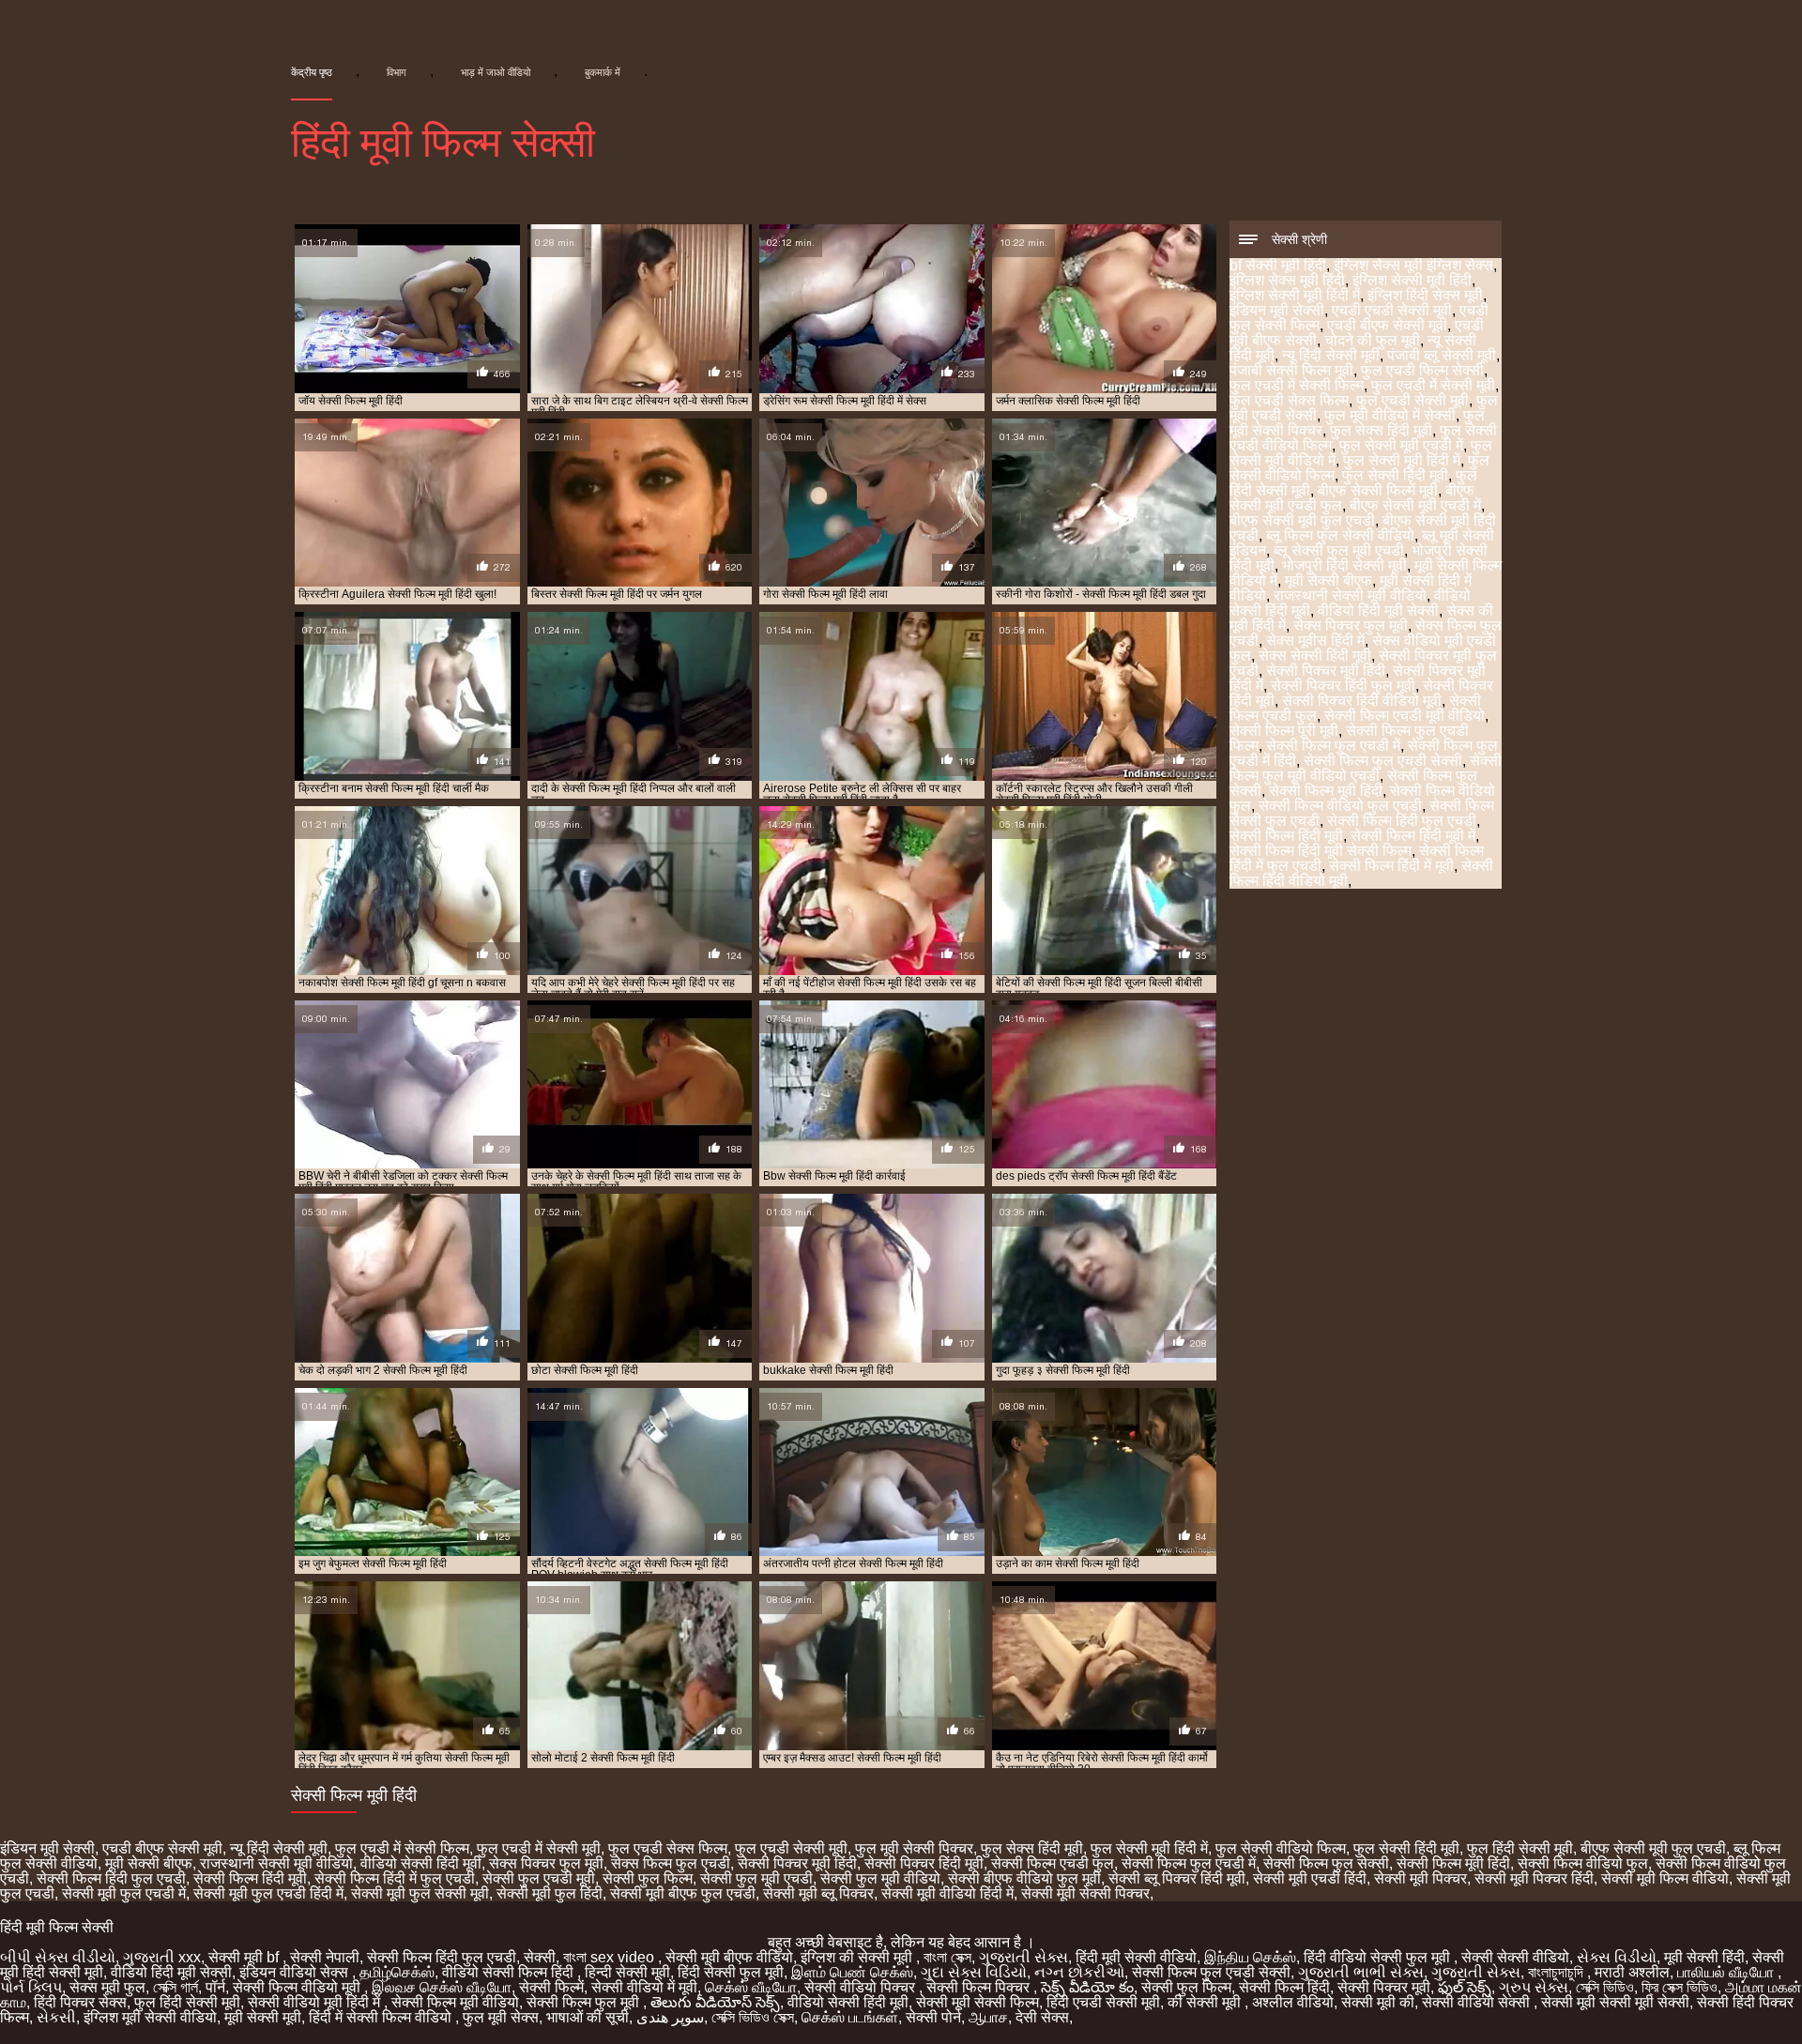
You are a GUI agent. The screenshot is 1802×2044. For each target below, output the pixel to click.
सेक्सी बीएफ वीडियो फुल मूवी (1024, 1878)
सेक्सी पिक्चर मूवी (1384, 1987)
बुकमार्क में (603, 72)
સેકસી (56, 2017)
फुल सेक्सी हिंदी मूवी (1395, 475)
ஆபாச (988, 2017)
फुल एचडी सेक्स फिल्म (1289, 400)
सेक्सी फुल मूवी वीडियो (880, 1878)
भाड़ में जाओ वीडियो (496, 72)
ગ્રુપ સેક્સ (1534, 1987)
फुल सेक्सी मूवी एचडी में (1401, 445)
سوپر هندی (670, 2017)
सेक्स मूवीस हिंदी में (1315, 641)
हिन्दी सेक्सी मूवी (627, 1972)
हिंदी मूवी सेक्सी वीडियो (1136, 1957)
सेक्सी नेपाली (325, 1957)
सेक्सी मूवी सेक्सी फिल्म (977, 2002)
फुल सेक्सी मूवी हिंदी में (1402, 460)
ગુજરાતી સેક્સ (1023, 1957)
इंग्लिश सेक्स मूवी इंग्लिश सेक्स (1413, 265)
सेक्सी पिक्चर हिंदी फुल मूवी (1343, 686)
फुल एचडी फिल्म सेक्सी (1422, 370)
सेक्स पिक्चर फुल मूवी (1351, 625)
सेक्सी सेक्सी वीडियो (1515, 1957)
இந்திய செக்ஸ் (1250, 1957)
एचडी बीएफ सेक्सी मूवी (1387, 325)
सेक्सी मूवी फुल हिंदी (550, 1893)
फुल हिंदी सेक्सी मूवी (1520, 1848)
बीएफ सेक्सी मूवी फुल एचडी (1302, 520)
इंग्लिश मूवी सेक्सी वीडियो (150, 2017)
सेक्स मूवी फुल (107, 1987)
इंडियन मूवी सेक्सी (1277, 310)
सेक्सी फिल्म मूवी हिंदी (1326, 791)
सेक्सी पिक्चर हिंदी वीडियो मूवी (1362, 701)
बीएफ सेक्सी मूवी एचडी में (1415, 505)
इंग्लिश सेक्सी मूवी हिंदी (1412, 280)
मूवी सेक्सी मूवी (263, 2017)
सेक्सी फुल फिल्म (648, 1878)
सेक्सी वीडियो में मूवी (644, 1987)
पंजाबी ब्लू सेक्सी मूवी (1442, 355)
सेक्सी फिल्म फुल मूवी (585, 2002)
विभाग (397, 72)
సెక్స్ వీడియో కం (1087, 1987)
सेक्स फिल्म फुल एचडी (671, 1863)
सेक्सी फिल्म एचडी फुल (1053, 1863)
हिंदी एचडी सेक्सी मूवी (1103, 2002)
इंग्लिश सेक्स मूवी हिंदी (1287, 280)
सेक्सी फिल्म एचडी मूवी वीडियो (1405, 716)
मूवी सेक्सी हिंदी (1704, 1957)
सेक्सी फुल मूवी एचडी (756, 1878)
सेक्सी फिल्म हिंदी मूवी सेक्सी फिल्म (1321, 851)
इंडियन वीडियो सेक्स (296, 1972)
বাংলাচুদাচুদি (1558, 1972)
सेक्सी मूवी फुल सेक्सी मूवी (420, 1893)
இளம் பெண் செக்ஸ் (852, 1972)
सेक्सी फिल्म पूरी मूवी (1284, 731)
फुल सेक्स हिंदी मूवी (1381, 430)
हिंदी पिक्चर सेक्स (80, 2002)
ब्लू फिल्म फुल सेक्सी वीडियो (1340, 535)
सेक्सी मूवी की (1378, 2002)
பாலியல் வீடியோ (1727, 1972)
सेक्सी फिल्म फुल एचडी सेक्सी (1383, 761)
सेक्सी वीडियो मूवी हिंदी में (316, 2002)
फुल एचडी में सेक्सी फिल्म (1297, 385)
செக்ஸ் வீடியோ (751, 1987)
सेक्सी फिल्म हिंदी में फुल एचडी (395, 1878)
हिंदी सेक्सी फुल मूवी (731, 1972)
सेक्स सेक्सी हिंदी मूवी (1315, 656)
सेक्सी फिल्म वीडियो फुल (1583, 1863)
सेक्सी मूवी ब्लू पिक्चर (818, 1893)
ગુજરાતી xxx (162, 1957)
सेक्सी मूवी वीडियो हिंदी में (947, 1893)
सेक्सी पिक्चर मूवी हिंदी (1326, 671)
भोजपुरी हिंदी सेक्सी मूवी (1344, 565)
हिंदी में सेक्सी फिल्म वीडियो (382, 2017)
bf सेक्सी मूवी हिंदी (1278, 265)
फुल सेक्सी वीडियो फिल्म (1281, 1848)
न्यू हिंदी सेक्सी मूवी (1331, 355)
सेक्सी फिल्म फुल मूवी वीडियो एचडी (1366, 768)
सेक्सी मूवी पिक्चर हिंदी (1534, 1878)
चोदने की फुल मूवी (1372, 340)
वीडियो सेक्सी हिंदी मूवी (421, 1863)
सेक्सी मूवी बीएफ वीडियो (729, 1957)
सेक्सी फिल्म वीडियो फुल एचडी (1340, 806)
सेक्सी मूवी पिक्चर (1420, 1878)
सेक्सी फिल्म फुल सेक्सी (1326, 1863)
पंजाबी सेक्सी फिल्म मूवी (1291, 370)
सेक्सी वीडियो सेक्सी (1478, 2002)
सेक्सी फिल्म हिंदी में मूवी (1391, 866)
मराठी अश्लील (1632, 1972)
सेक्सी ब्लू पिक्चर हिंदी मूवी (1177, 1878)
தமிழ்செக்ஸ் (397, 1972)
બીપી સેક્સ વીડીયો (58, 1957)
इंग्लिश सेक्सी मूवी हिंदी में (1295, 295)
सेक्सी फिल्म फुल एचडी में (1333, 746)
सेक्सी (540, 1957)
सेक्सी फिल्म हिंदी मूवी (1286, 836)
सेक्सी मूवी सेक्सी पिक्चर (1085, 1893)
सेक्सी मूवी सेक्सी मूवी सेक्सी (1615, 2002)
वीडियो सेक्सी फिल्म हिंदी (510, 1972)
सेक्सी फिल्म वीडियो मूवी (298, 1987)
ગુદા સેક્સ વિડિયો (974, 1972)
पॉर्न (215, 1987)
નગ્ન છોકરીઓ (1079, 1972)
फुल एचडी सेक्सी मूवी (1413, 400)
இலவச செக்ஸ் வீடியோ (442, 1987)
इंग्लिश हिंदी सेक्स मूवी (1425, 295)
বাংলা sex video (611, 1957)
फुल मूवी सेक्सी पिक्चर (914, 1848)
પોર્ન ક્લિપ (31, 1987)
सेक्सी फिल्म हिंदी (1284, 1987)
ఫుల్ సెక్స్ (1465, 1987)
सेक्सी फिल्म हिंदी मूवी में (1413, 836)
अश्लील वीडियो (1293, 2002)
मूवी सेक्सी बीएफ (1329, 580)
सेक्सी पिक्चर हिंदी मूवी (924, 1863)
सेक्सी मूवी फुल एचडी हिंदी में (268, 1893)
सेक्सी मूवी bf (245, 1957)
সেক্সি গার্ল (176, 1987)
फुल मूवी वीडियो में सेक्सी (1390, 415)
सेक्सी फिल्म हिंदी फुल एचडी (1402, 821)
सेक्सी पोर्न (933, 2017)
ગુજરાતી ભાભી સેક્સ (1361, 1972)
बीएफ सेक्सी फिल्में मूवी (1378, 490)
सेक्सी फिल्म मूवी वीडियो (455, 2002)
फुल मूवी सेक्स (501, 2017)
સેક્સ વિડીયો (1617, 1957)
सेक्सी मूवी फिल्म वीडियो (1665, 1878)
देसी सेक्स (1042, 2017)
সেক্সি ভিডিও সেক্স (753, 2017)
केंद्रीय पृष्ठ (312, 72)
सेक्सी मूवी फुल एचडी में (124, 1893)
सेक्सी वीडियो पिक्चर (862, 1987)
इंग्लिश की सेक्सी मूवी (858, 1957)
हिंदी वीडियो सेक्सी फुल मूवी (1379, 1957)
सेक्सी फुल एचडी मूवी (539, 1878)
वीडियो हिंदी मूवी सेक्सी (1378, 610)
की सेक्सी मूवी (1206, 2002)
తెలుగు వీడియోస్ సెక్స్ (715, 2002)
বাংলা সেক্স (947, 1957)
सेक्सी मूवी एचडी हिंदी (1310, 1878)
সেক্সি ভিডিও (1605, 1987)
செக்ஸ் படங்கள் (850, 2017)
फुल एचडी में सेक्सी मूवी (1433, 385)
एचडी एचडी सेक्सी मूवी (1392, 310)
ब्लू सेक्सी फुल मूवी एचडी (1339, 550)
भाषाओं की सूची (588, 2017)
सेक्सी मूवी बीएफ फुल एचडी (683, 1893)
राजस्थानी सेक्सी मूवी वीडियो (1350, 595)
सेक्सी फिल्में (551, 1987)
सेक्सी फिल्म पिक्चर (980, 1987)
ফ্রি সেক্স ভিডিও (1680, 1987)
